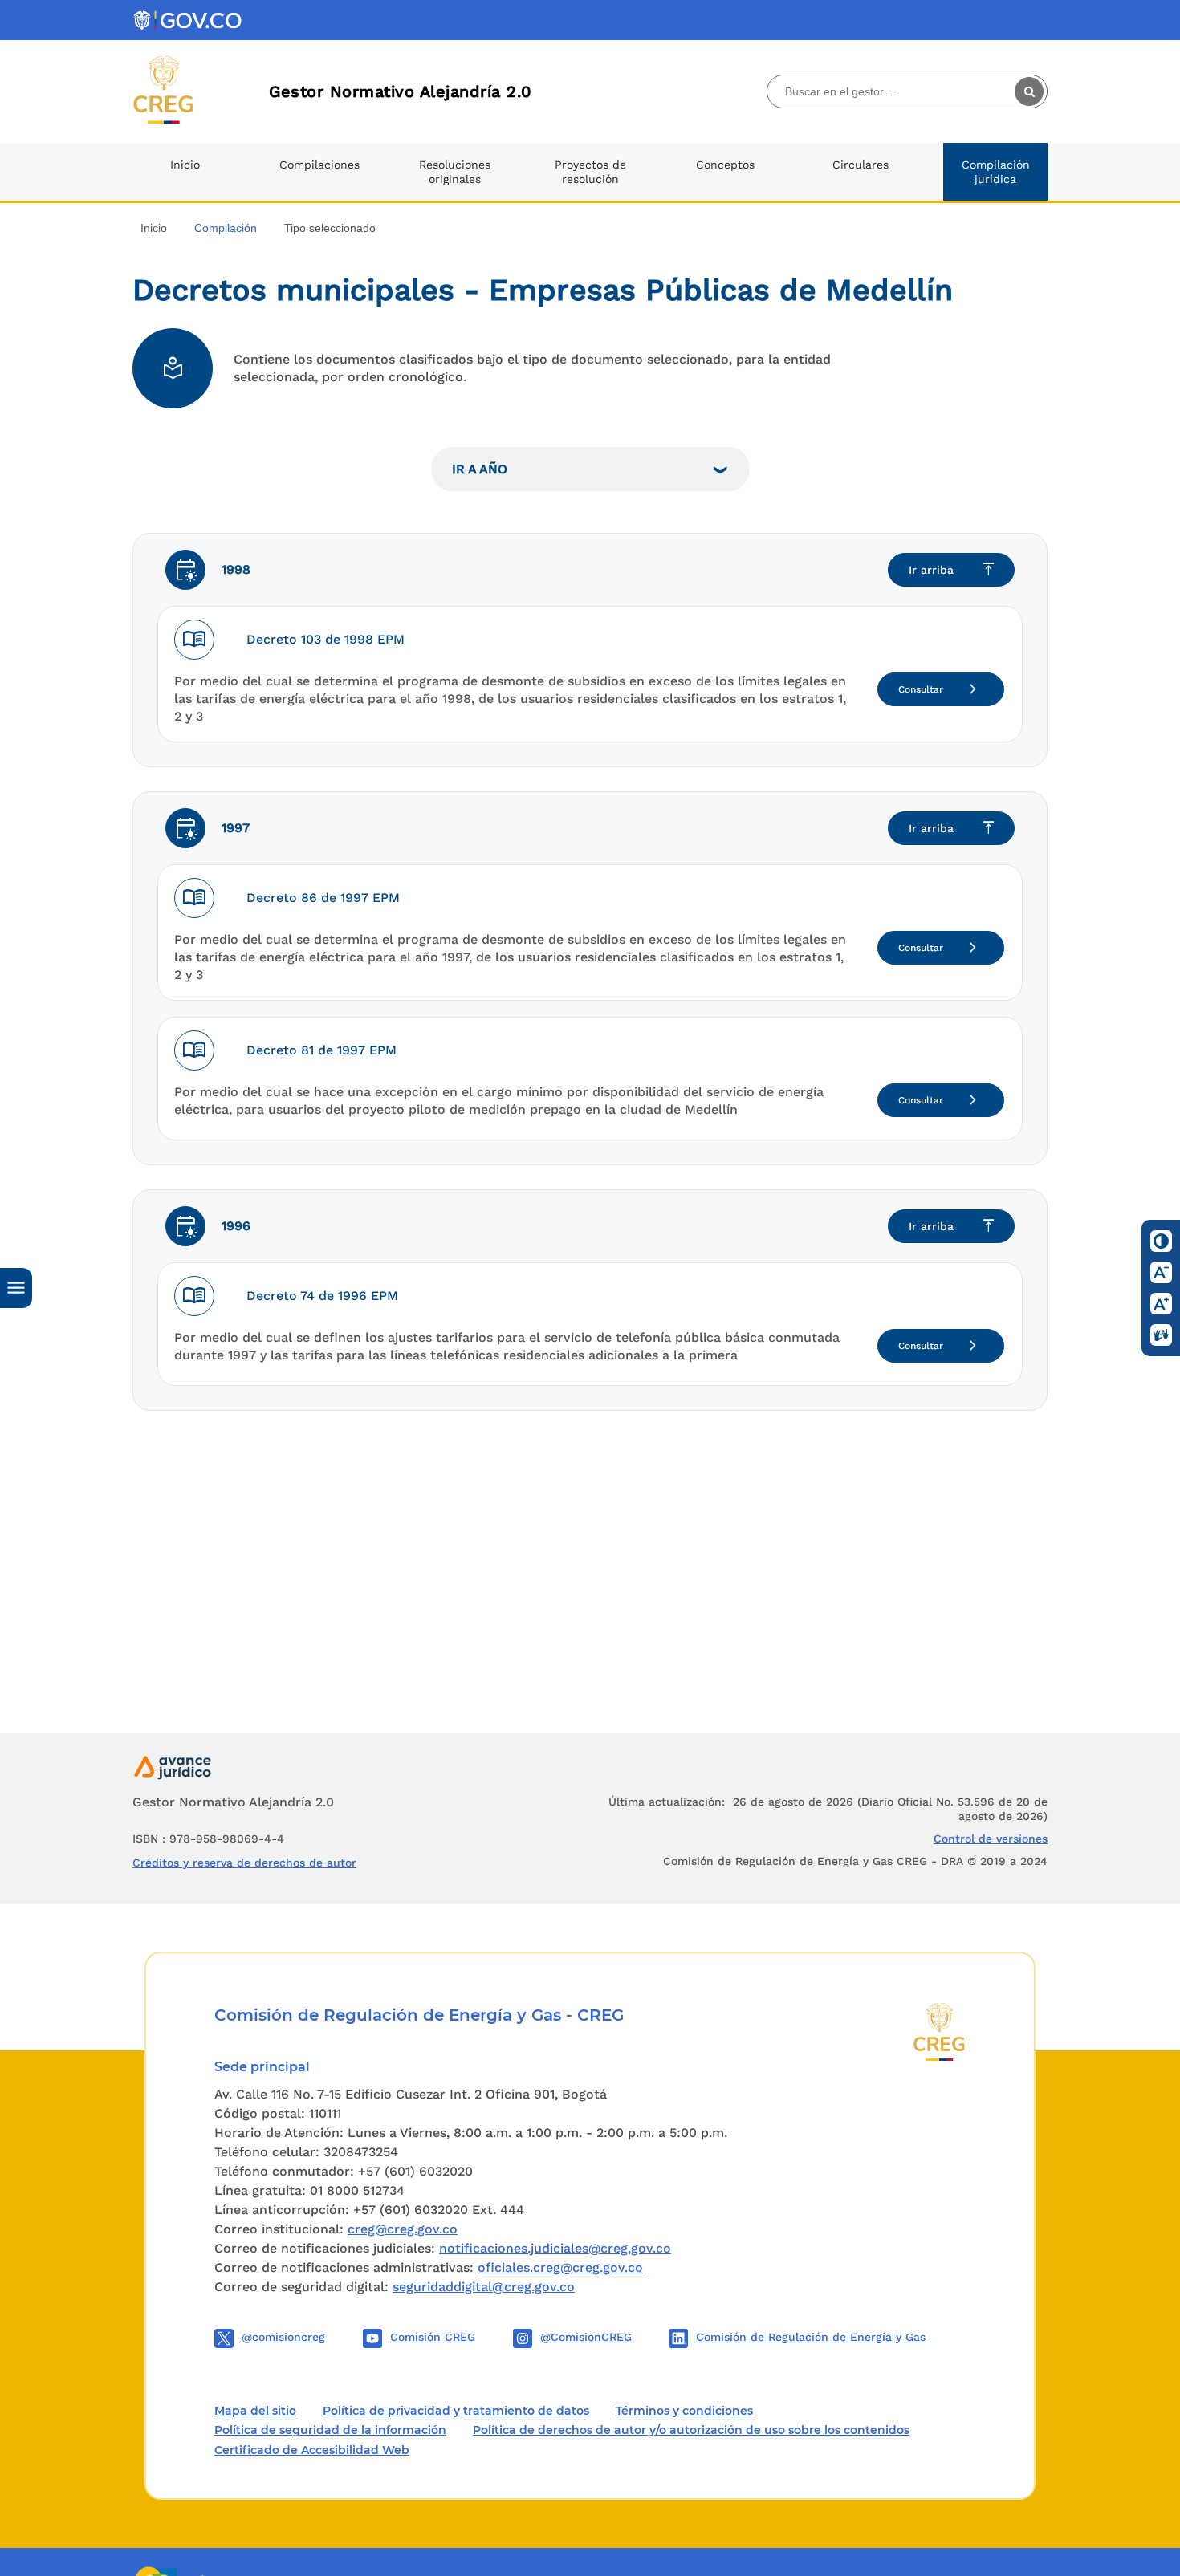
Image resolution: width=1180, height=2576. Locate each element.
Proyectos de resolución (590, 172)
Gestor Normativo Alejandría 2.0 (401, 91)
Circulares (861, 165)
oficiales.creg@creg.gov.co (560, 2267)
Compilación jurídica (996, 172)
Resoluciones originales (455, 172)
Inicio (185, 165)
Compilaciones (319, 165)
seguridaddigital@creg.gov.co (484, 2287)
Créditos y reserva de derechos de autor (244, 1863)
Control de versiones (991, 1839)
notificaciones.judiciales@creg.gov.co (555, 2248)
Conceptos (725, 165)
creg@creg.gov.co (403, 2229)
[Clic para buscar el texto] (1031, 91)
